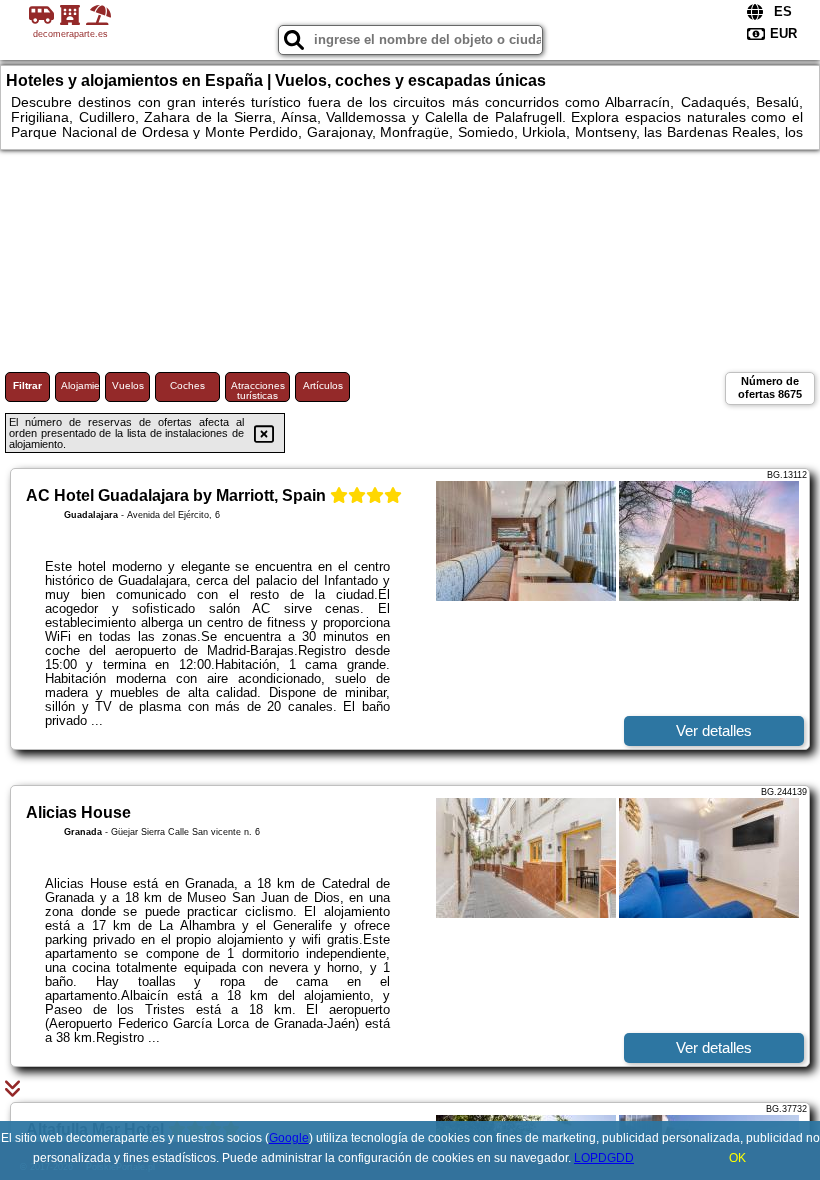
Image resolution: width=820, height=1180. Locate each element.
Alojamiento (80, 385)
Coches (187, 385)
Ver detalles (714, 730)
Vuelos (128, 385)
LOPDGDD (604, 1158)
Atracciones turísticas (258, 390)
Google (289, 1138)
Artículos (323, 385)
